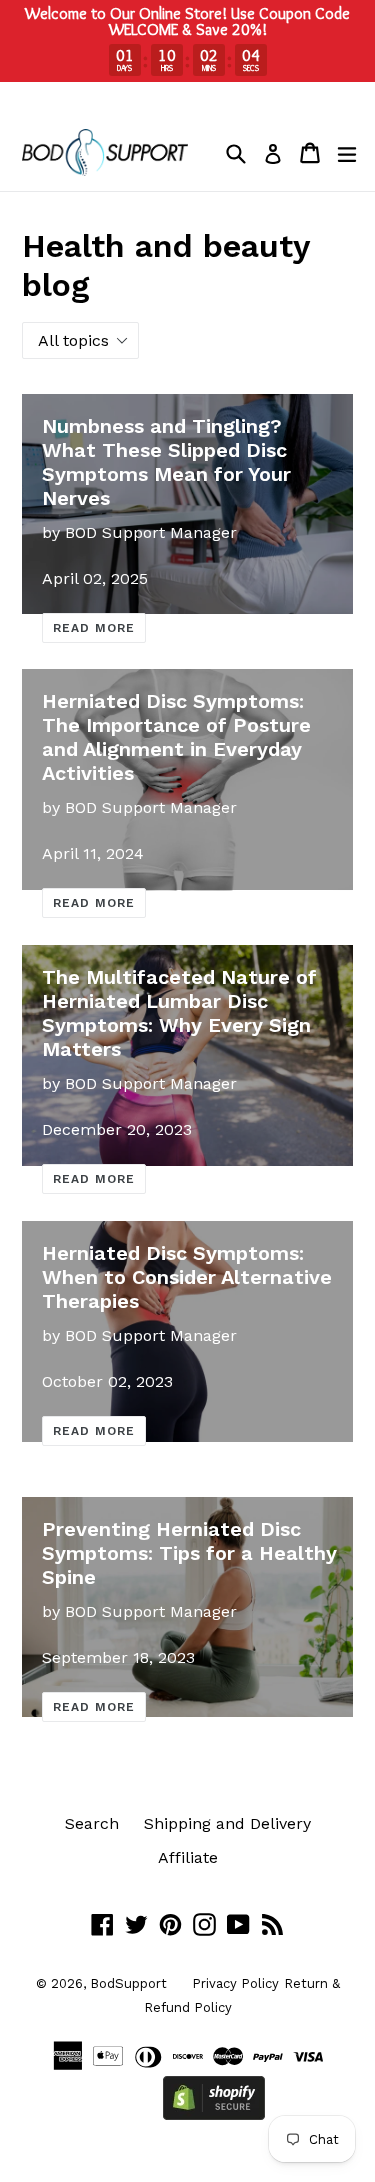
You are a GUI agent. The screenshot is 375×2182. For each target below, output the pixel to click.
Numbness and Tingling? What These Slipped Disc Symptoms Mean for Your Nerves (166, 462)
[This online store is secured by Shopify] (214, 2114)
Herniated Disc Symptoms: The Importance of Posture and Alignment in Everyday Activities (176, 737)
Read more (94, 628)
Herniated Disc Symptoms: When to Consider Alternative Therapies (187, 1277)
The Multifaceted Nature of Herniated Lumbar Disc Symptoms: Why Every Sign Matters (179, 1013)
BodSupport (128, 1983)
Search (92, 1823)
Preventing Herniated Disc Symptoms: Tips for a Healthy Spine (189, 1553)
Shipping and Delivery (227, 1823)
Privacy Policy (235, 1983)
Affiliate (188, 1857)
